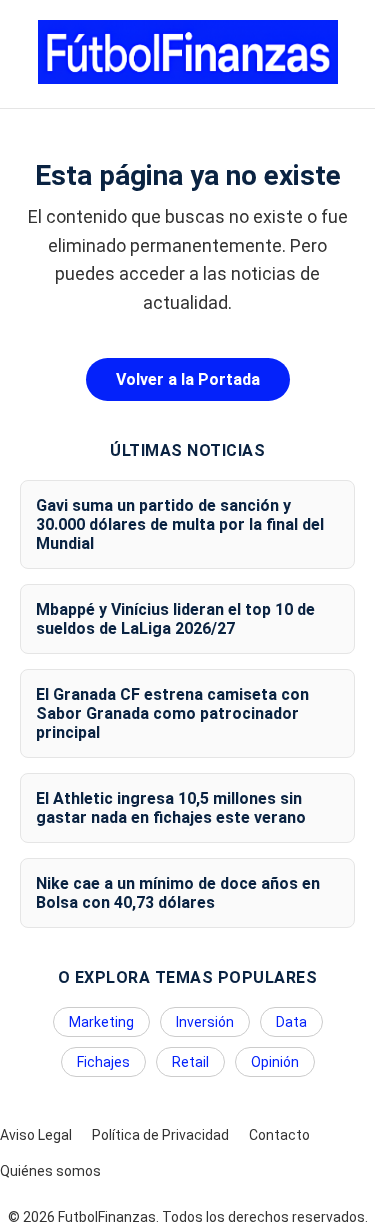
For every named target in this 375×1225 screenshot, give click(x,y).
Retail (190, 1062)
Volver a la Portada (188, 379)
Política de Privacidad (160, 1135)
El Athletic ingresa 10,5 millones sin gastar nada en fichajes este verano (171, 808)
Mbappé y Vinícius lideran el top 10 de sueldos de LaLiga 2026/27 (175, 619)
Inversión (205, 1022)
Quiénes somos (50, 1171)
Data (291, 1022)
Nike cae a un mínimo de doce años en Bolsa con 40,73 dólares (178, 893)
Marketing (101, 1022)
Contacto (279, 1135)
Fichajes (103, 1062)
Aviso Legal (36, 1135)
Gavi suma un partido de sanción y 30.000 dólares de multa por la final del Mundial (180, 524)
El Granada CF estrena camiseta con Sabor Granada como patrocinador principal (172, 713)
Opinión (275, 1062)
